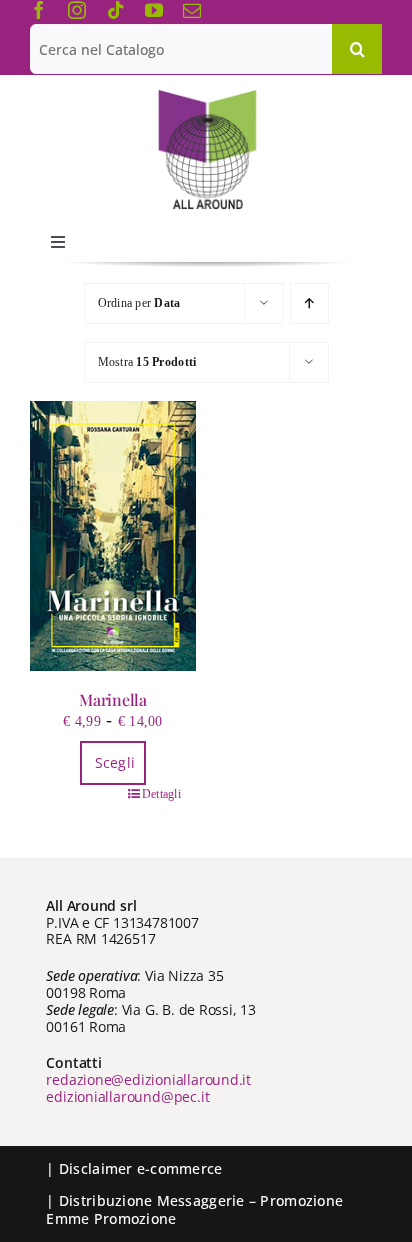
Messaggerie (201, 1200)
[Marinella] (113, 536)
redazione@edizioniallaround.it (148, 1079)
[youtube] (154, 10)
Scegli (115, 762)
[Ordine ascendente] (309, 303)
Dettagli (161, 794)
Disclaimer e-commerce (141, 1168)
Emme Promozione (111, 1218)
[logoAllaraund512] (206, 96)
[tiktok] (116, 10)
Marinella (113, 699)
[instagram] (77, 10)
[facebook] (39, 10)
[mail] (192, 10)
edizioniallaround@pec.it (127, 1096)
